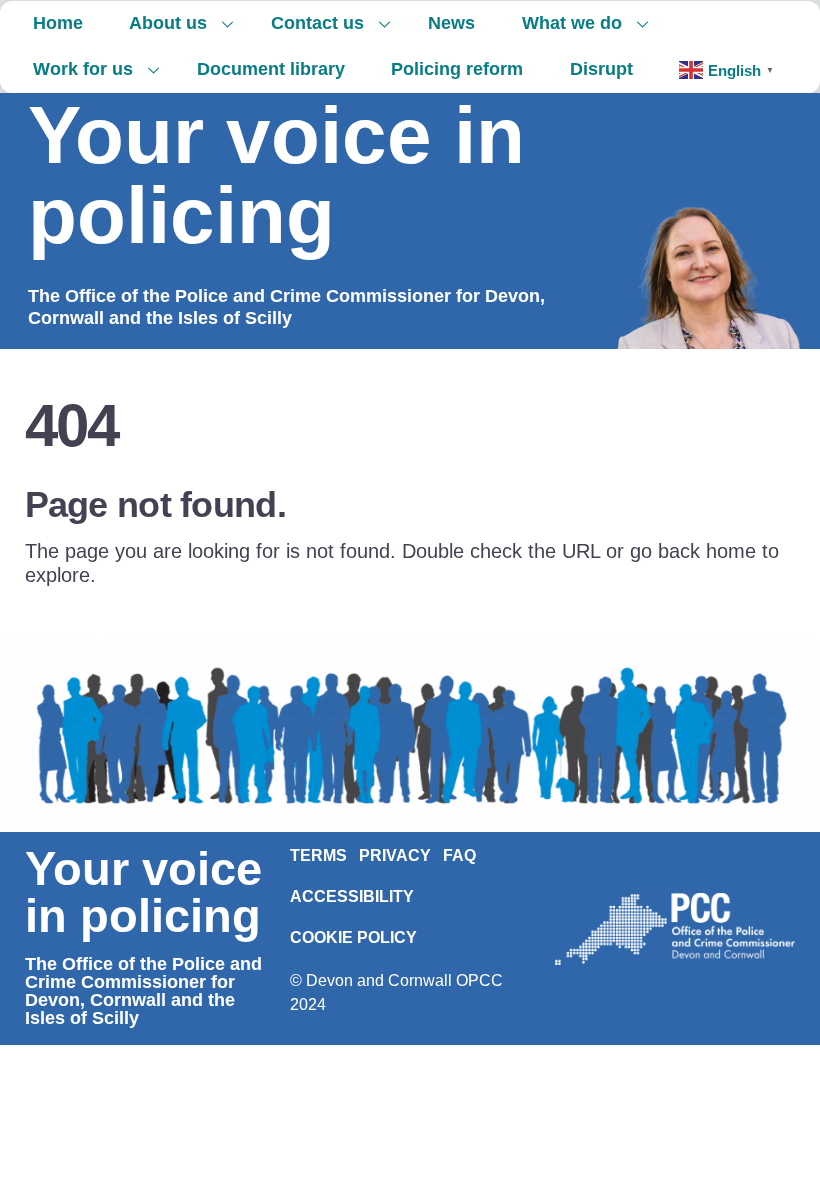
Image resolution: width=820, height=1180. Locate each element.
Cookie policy (353, 937)
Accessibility (352, 896)
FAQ (459, 855)
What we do (572, 23)
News (451, 23)
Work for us (83, 69)
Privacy (395, 855)
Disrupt (601, 69)
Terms (318, 855)
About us (168, 23)
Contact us (317, 23)
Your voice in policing (276, 175)
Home (58, 23)
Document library (271, 69)
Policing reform (457, 69)
